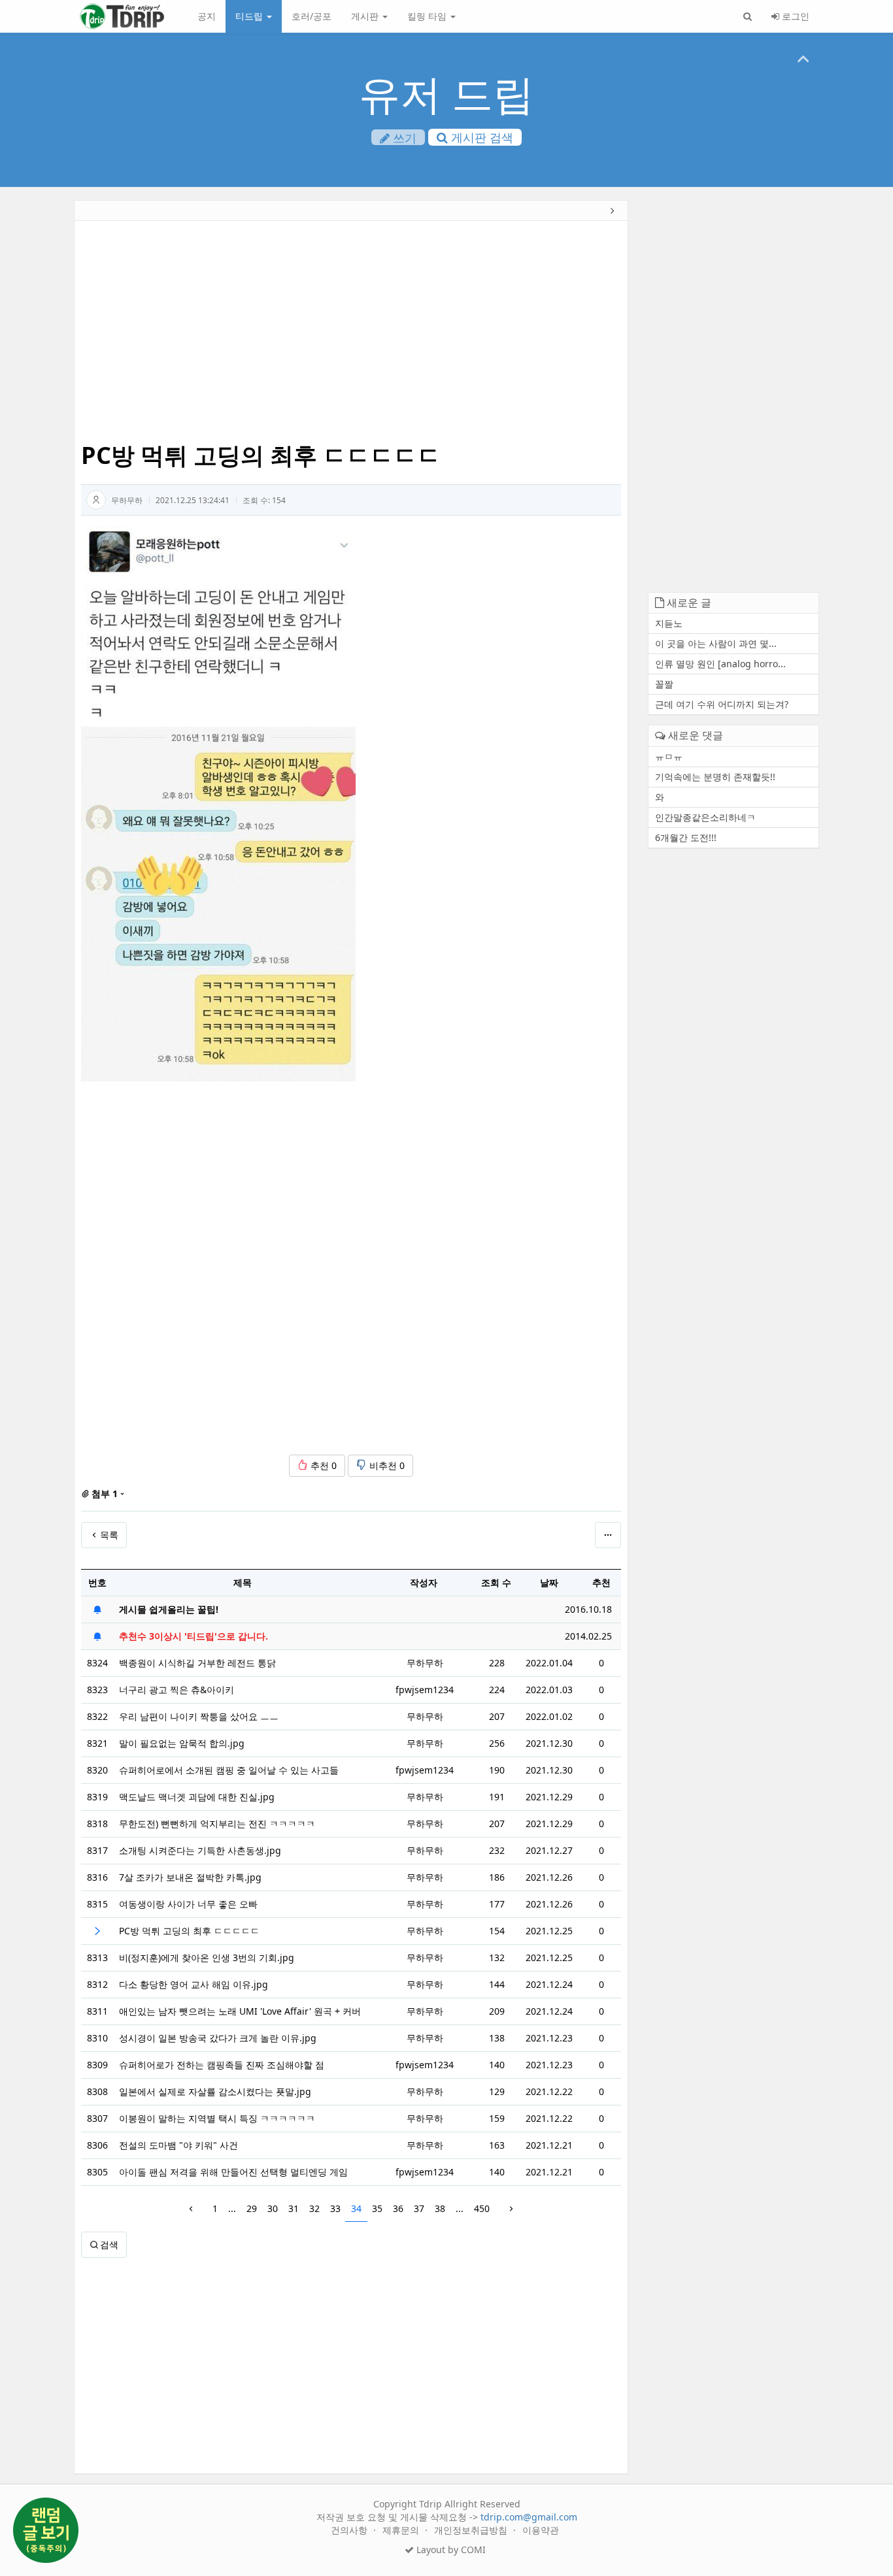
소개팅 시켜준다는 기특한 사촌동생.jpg (200, 1850)
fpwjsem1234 (425, 1690)
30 (273, 2208)
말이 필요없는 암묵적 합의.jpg (182, 1743)
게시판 (366, 16)
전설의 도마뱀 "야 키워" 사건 (178, 2145)
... (232, 2208)
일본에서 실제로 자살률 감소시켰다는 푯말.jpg (215, 2091)
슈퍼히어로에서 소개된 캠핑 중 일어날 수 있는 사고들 (229, 1770)
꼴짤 (664, 684)
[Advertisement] (351, 332)
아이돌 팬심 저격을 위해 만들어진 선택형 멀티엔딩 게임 (233, 2172)
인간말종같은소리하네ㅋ (705, 817)
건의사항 (350, 2530)
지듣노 (669, 623)
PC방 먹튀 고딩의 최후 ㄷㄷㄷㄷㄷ (189, 1931)
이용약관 (541, 2530)
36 (398, 2208)
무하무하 (127, 500)
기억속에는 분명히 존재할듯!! (715, 777)
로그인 (794, 16)
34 (356, 2208)
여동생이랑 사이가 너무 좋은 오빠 (188, 1904)
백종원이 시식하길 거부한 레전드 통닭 (197, 1663)
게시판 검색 (480, 137)
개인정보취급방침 (472, 2530)
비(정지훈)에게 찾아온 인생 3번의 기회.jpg (207, 1957)
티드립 (250, 16)
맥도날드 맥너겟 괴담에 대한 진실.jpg (197, 1797)
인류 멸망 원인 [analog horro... (720, 664)
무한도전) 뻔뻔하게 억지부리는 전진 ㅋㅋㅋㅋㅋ (217, 1824)
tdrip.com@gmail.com (529, 2517)
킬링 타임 (428, 16)
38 (440, 2208)
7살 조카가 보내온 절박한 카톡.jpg (190, 1877)
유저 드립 (446, 93)
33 (335, 2208)
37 (419, 2208)
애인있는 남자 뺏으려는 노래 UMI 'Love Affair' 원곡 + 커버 (240, 2011)
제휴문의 (402, 2530)
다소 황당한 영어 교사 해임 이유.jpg (194, 1984)
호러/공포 (312, 16)
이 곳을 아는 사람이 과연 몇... (716, 643)
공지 (207, 16)
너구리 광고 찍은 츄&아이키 (177, 1690)
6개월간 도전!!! (686, 837)
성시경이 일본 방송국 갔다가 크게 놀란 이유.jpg (218, 2038)
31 (294, 2208)
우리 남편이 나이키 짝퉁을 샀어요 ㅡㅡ (199, 1716)
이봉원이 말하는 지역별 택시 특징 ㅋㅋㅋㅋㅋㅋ (217, 2118)
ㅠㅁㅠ (669, 756)
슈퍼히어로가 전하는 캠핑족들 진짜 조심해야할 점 (222, 2065)
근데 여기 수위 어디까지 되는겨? (722, 704)
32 (314, 2208)
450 (482, 2208)
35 (377, 2208)
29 (252, 2208)
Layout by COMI (450, 2550)
